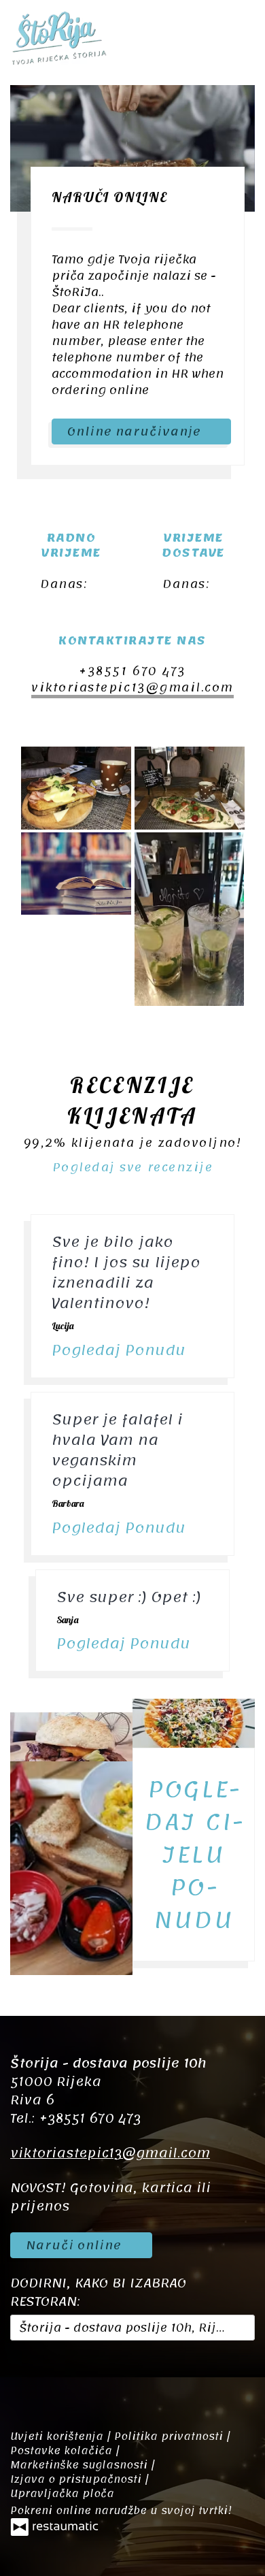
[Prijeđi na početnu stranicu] (58, 37)
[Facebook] (27, 2377)
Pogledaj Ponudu (121, 1350)
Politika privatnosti (170, 2436)
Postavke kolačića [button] (63, 2451)
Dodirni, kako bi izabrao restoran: (98, 2293)
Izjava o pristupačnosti (77, 2479)
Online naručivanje (136, 431)
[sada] (58, 602)
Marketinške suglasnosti (81, 2465)
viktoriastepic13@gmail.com (132, 687)
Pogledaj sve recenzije (132, 1167)
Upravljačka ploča (62, 2494)
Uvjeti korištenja (58, 2436)
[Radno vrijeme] (81, 602)
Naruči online (76, 2245)
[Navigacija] (241, 37)
